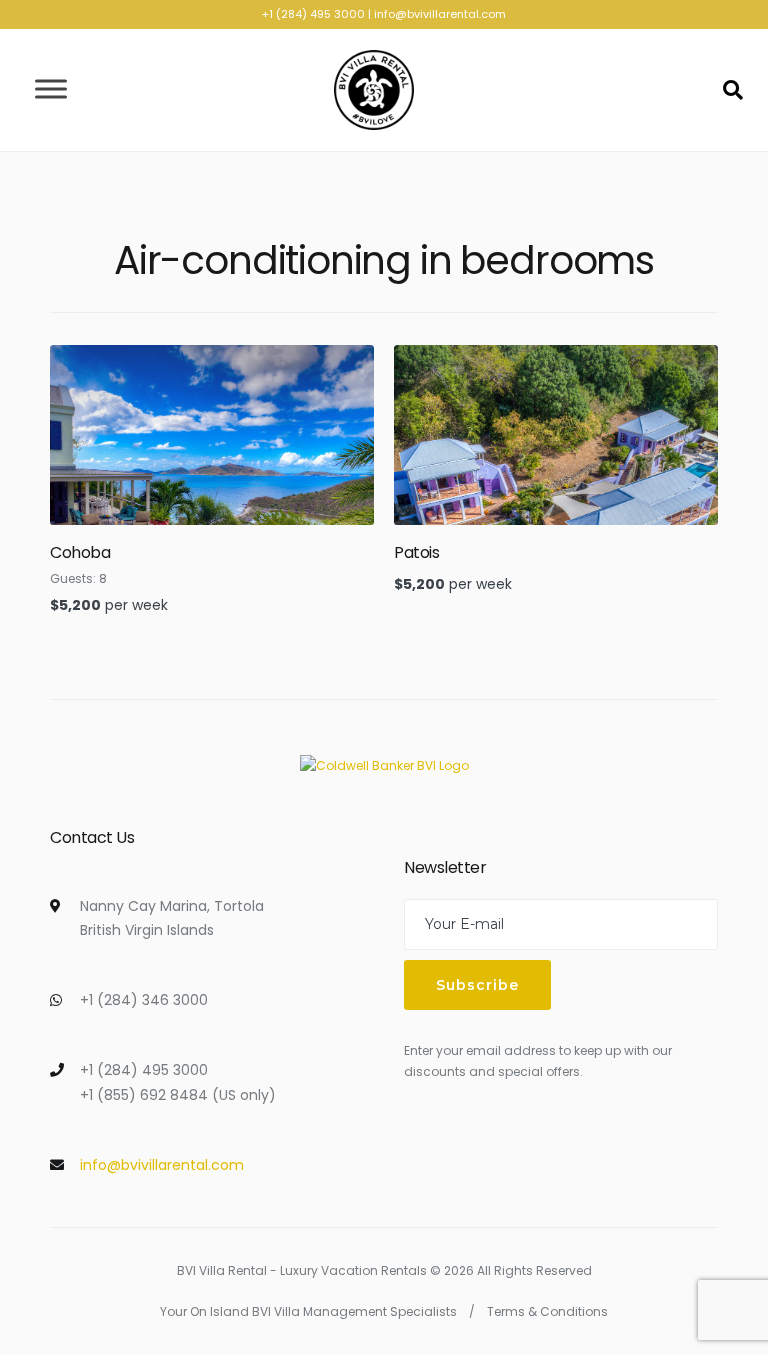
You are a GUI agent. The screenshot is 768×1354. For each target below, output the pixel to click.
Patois (416, 552)
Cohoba (80, 552)
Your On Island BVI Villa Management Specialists (308, 1311)
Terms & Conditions (547, 1311)
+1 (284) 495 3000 (313, 14)
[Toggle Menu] (51, 89)
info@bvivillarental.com (440, 14)
